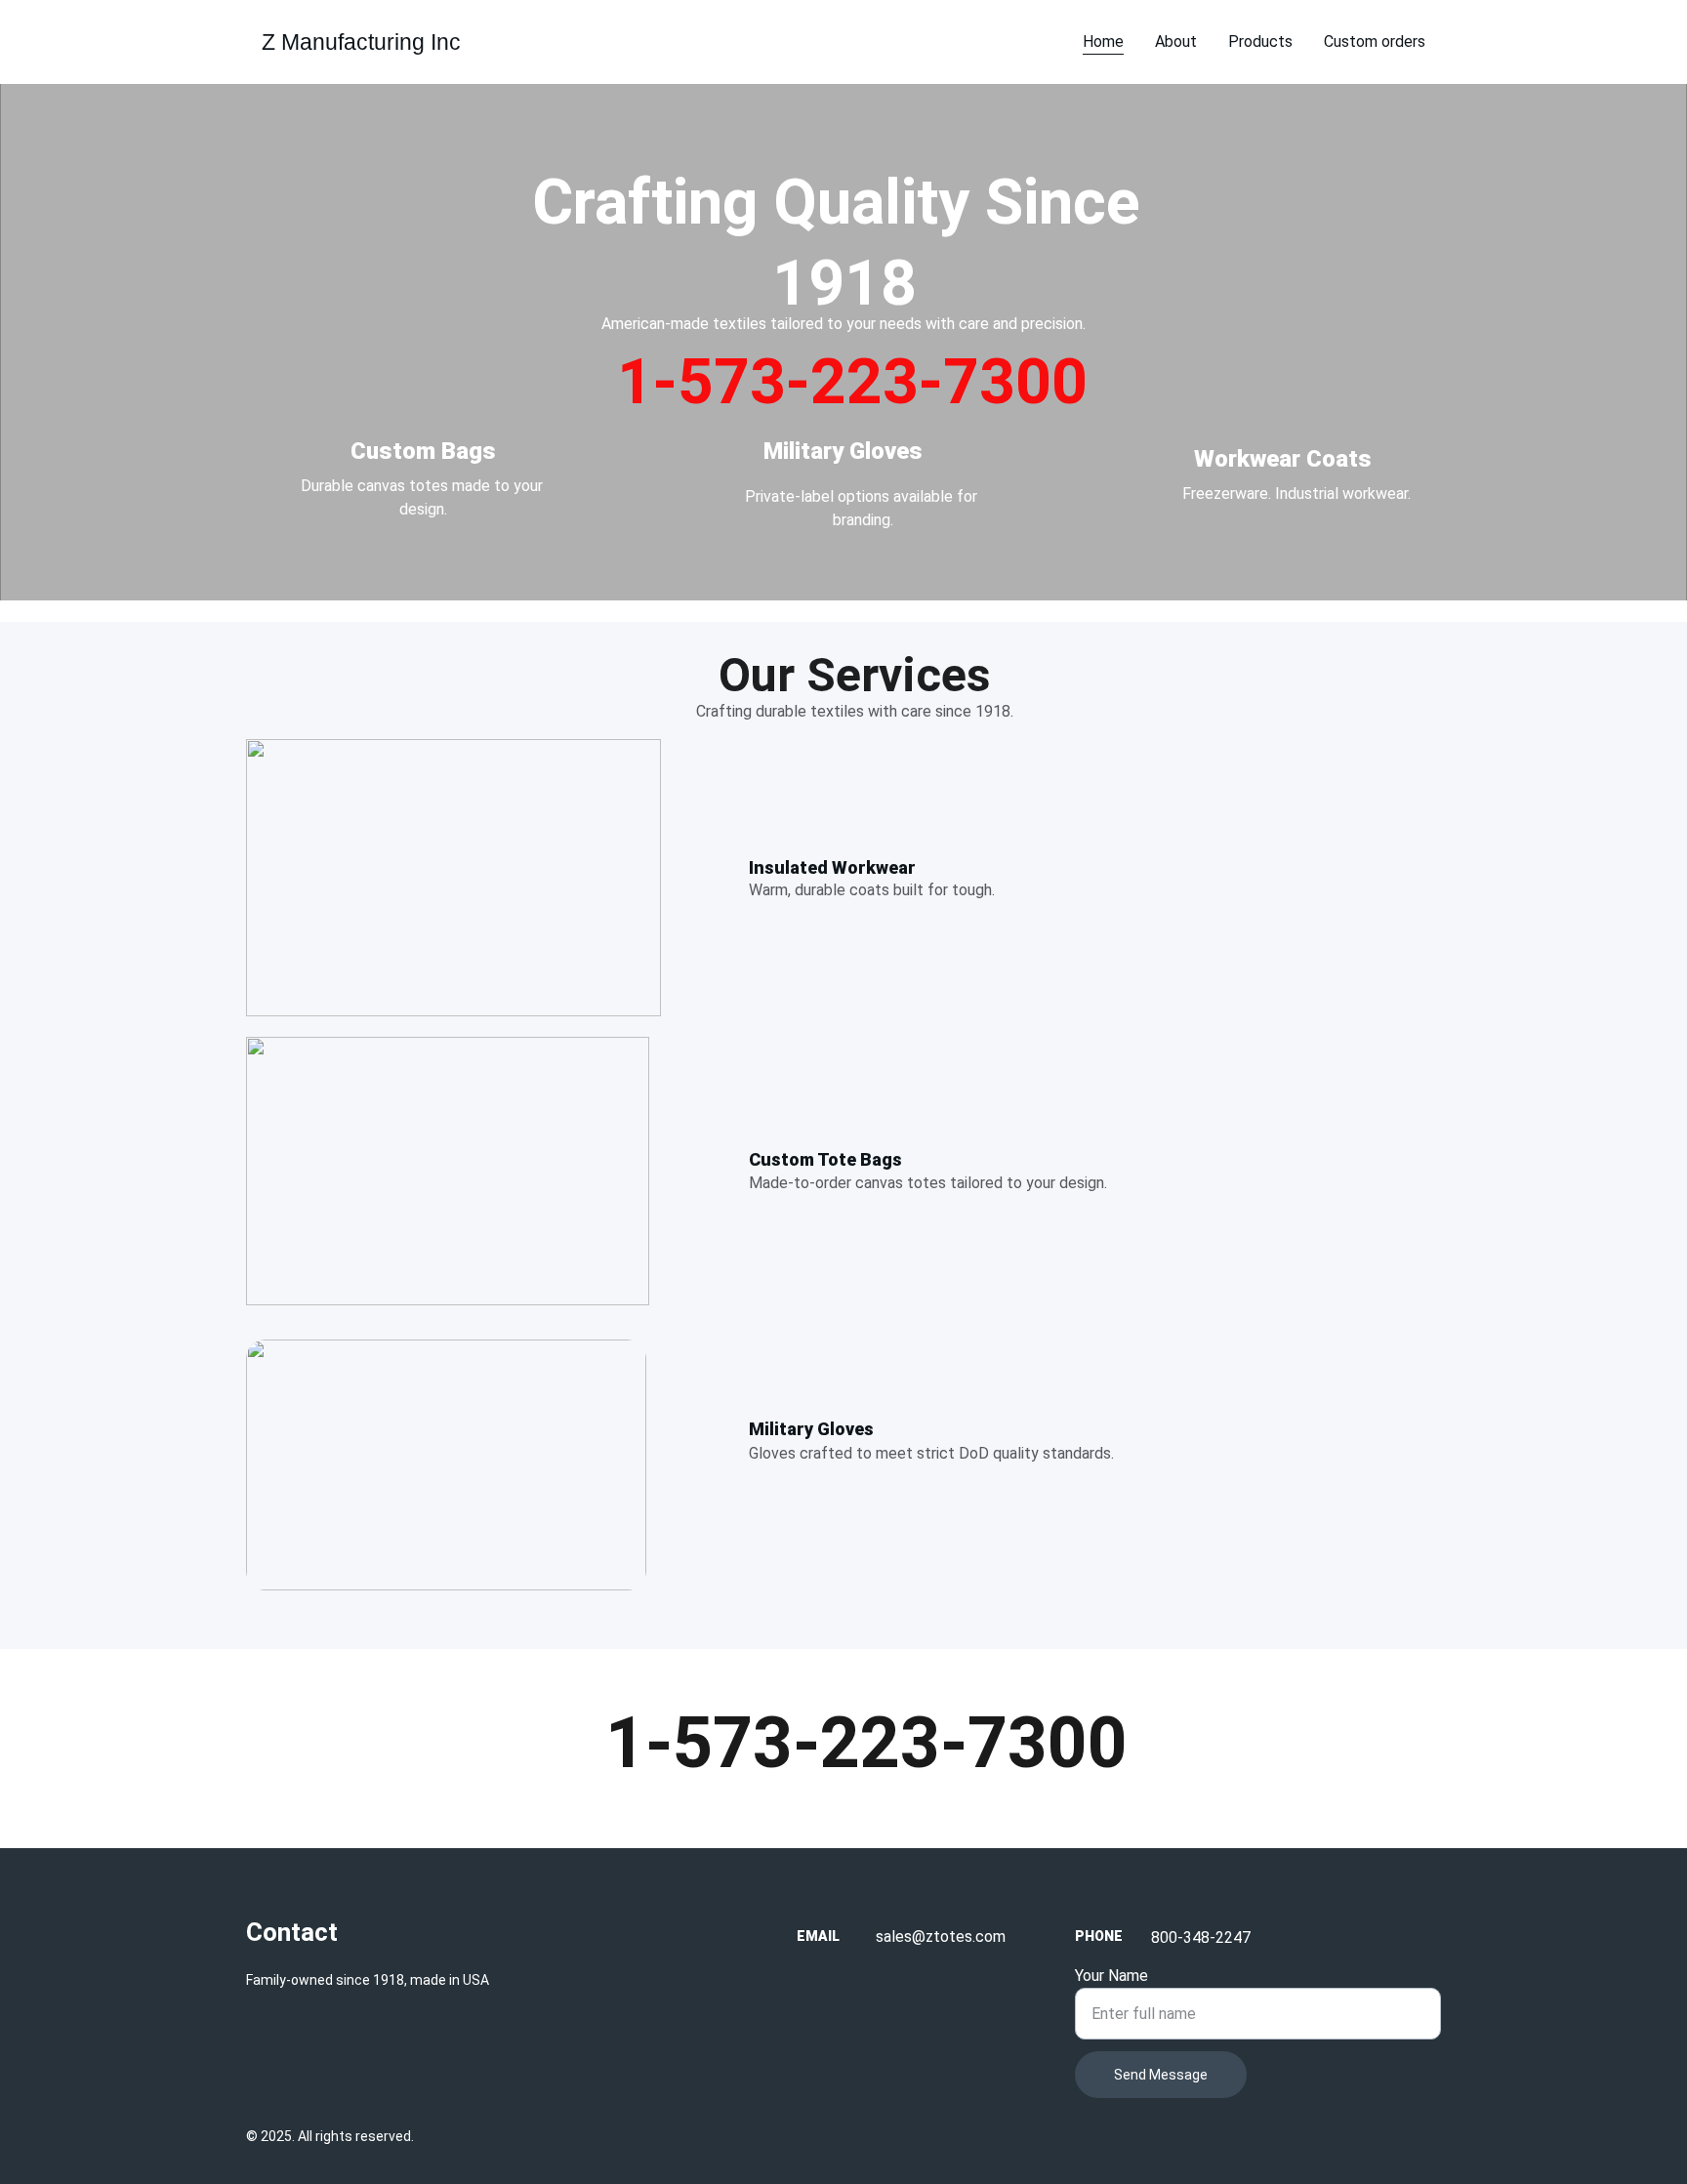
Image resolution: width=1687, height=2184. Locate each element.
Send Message (1161, 2075)
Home (1103, 41)
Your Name (1111, 1976)
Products (1260, 41)
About (1176, 41)
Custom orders (1375, 41)
